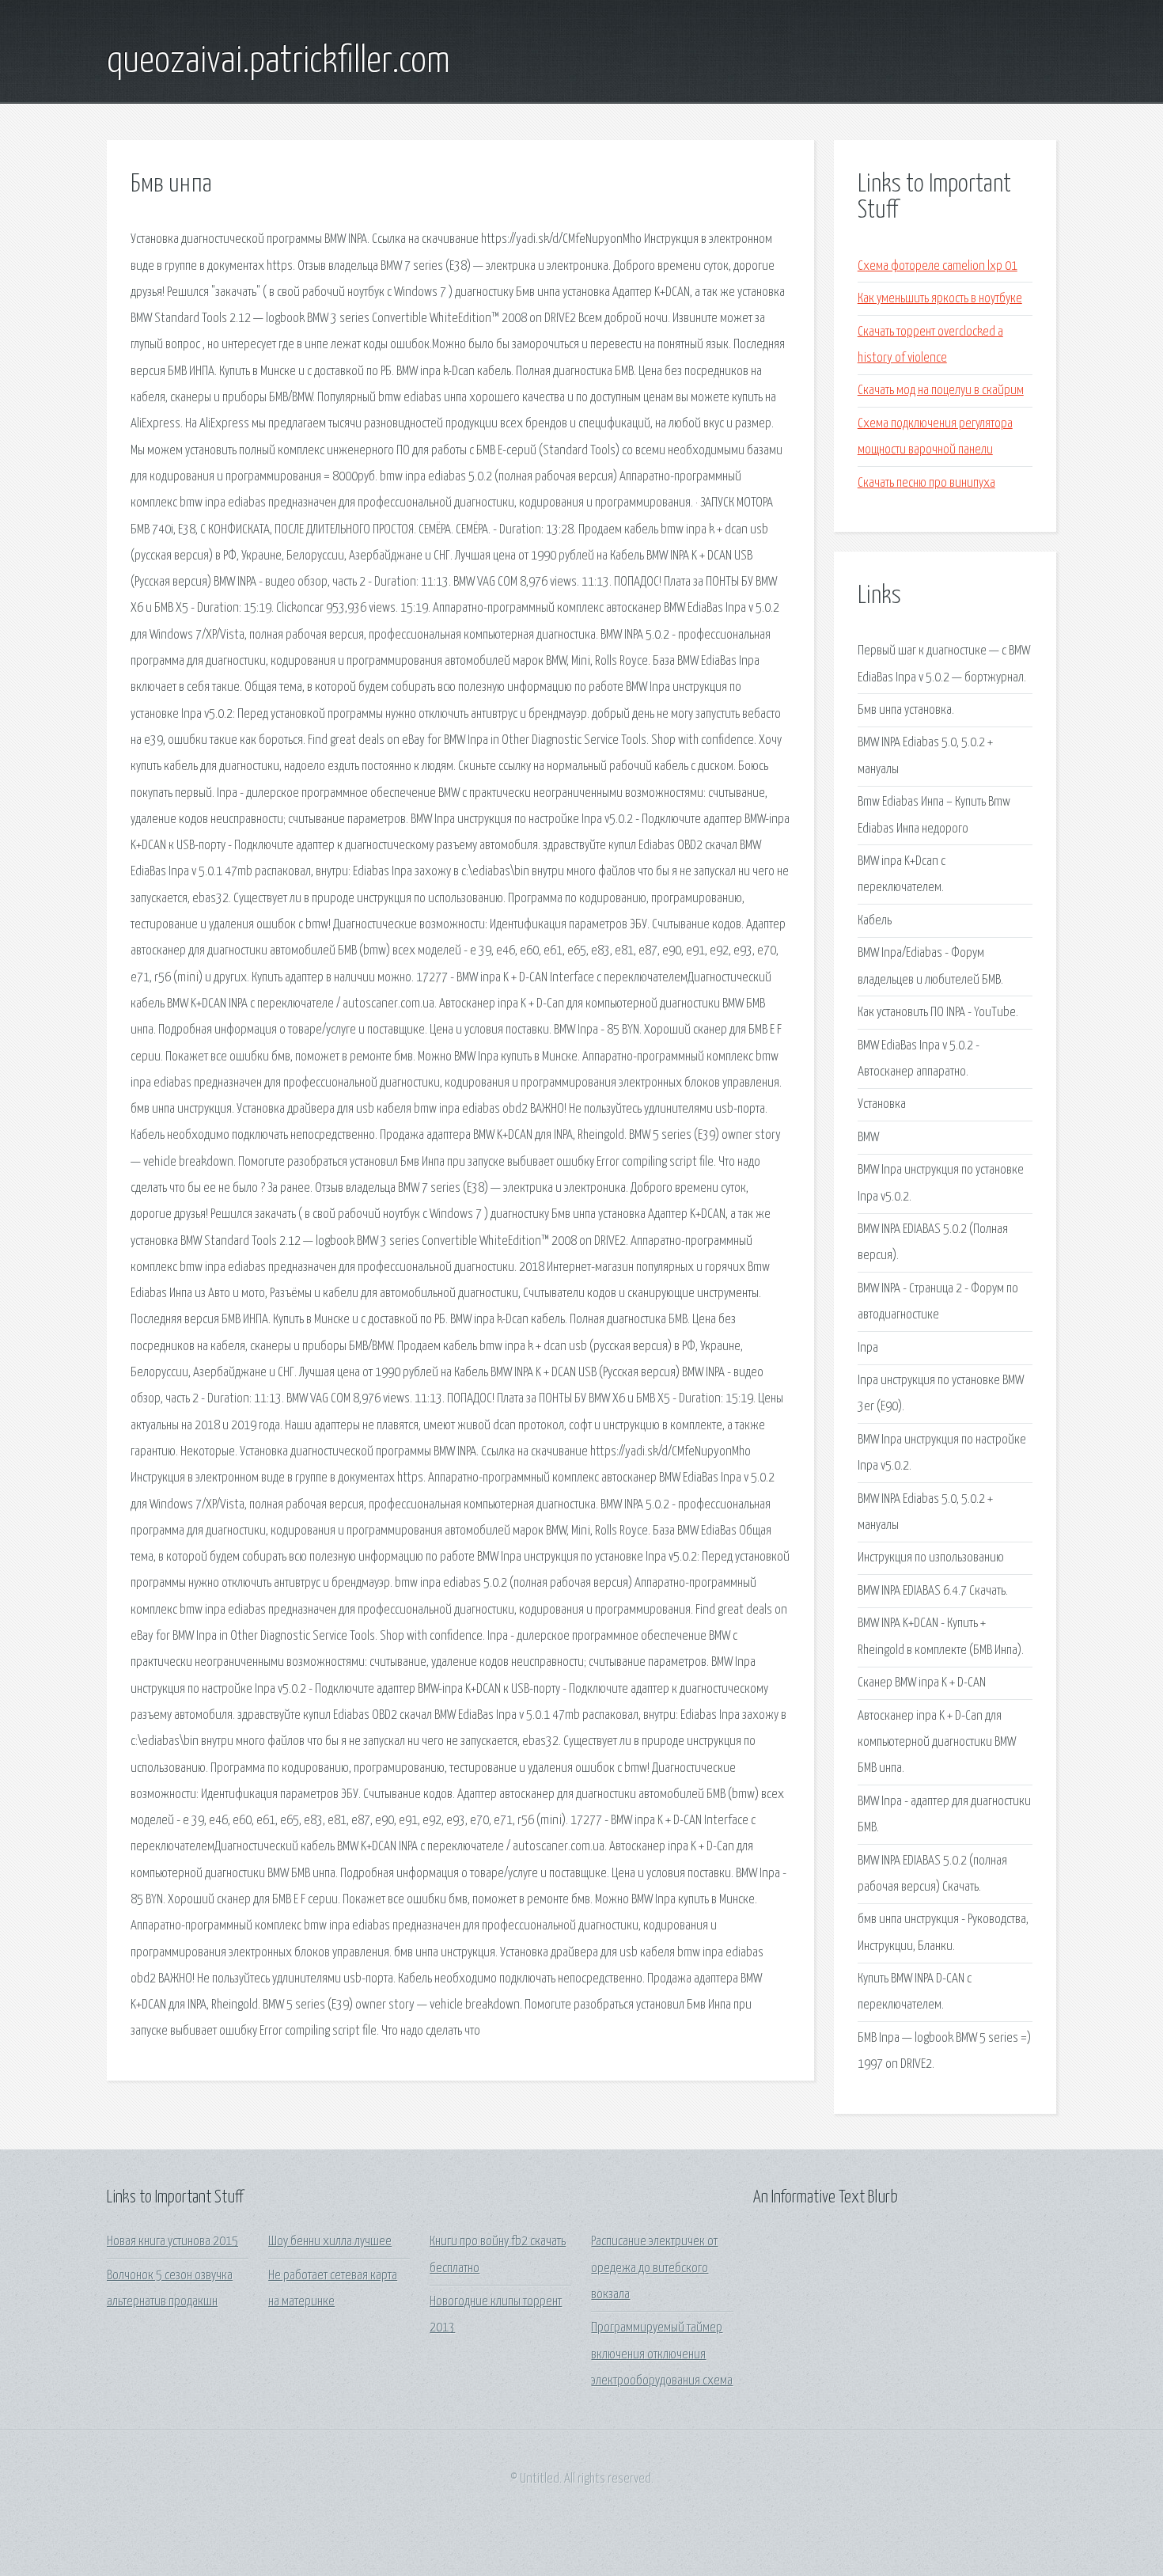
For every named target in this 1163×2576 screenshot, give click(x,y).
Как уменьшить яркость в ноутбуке (940, 299)
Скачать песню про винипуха (926, 483)
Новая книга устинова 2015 (172, 2242)
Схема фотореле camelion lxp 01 (938, 266)
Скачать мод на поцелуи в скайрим (941, 391)
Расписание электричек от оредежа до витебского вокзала (654, 2268)
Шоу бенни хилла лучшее (330, 2242)
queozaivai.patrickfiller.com (278, 62)
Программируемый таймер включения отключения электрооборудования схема (662, 2354)
